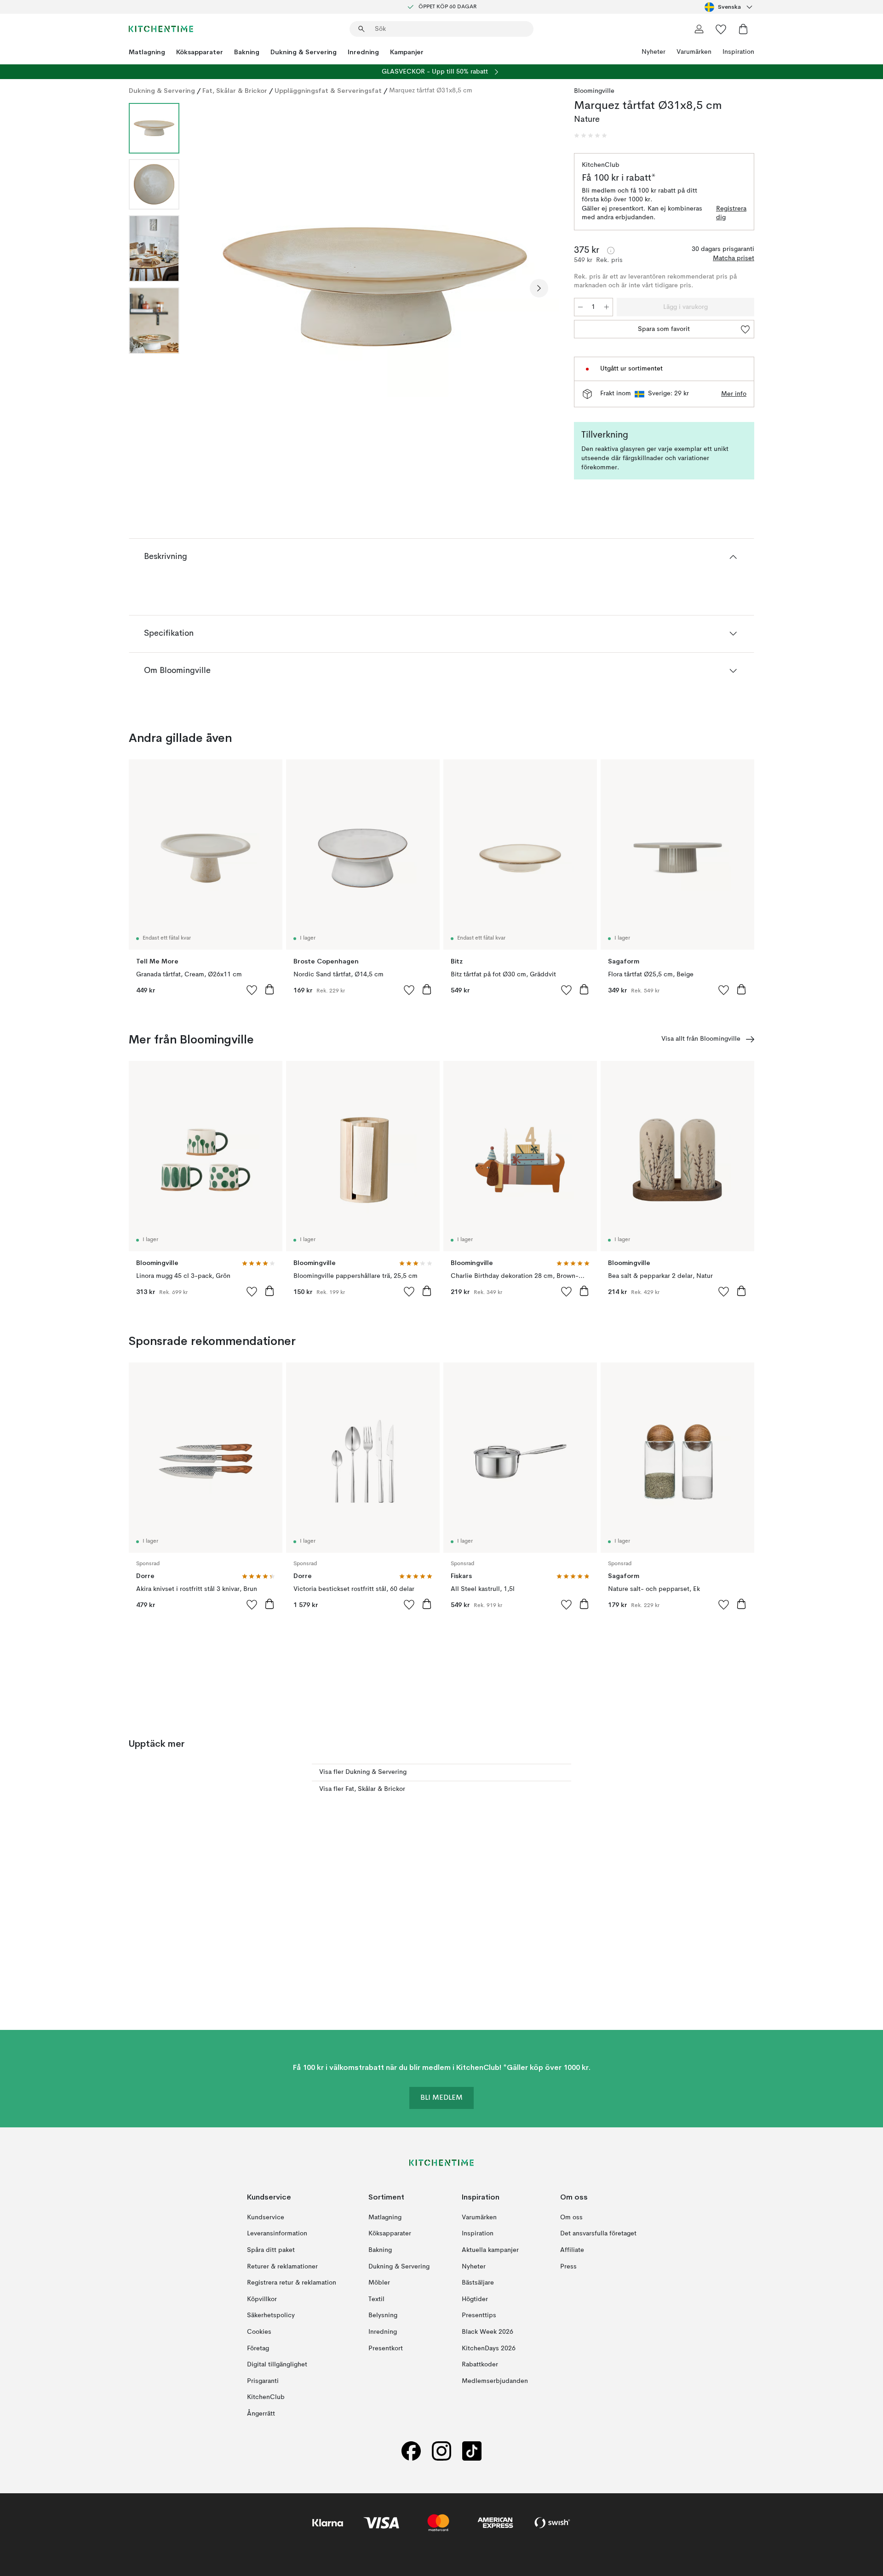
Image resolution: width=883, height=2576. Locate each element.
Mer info (734, 394)
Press (568, 2267)
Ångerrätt (261, 2414)
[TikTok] (472, 2451)
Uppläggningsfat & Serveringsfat (328, 91)
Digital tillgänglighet (277, 2365)
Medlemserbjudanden (495, 2381)
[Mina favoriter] (721, 29)
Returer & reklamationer (282, 2267)
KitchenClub (266, 2397)
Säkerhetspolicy (271, 2315)
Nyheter (654, 52)
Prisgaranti (263, 2381)
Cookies (259, 2332)
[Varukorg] (743, 29)
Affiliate (572, 2250)
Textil (376, 2299)
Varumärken (694, 52)
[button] (591, 136)
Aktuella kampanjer (490, 2250)
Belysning (383, 2315)
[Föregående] (211, 288)
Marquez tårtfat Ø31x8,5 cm (431, 91)
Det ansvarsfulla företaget (598, 2234)
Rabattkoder (480, 2365)
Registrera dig (731, 213)
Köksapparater (200, 52)
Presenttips (479, 2315)
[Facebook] (411, 2451)
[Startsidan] (161, 29)
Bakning (247, 52)
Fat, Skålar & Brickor (235, 91)
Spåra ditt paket (271, 2250)
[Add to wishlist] (252, 990)
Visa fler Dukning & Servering (363, 1772)
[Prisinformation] (611, 251)
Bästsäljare (478, 2283)
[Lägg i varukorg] (269, 989)
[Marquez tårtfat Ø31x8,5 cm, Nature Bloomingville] (375, 287)
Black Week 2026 (487, 2332)
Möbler (379, 2283)
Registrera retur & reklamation (292, 2283)
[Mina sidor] (699, 29)
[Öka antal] (607, 307)
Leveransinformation (277, 2234)
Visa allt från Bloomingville (701, 1039)
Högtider (475, 2299)
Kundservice (266, 2217)
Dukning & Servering (304, 52)
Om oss (571, 2217)
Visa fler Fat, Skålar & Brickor (362, 1789)
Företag (258, 2348)
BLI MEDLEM (441, 2098)
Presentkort (386, 2348)
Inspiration (738, 52)
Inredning (363, 52)
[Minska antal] (580, 307)
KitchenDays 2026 (489, 2348)
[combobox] (729, 7)
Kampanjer (407, 52)
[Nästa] (539, 288)
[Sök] (361, 29)
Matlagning (147, 52)
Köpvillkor (262, 2299)
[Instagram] (441, 2451)
